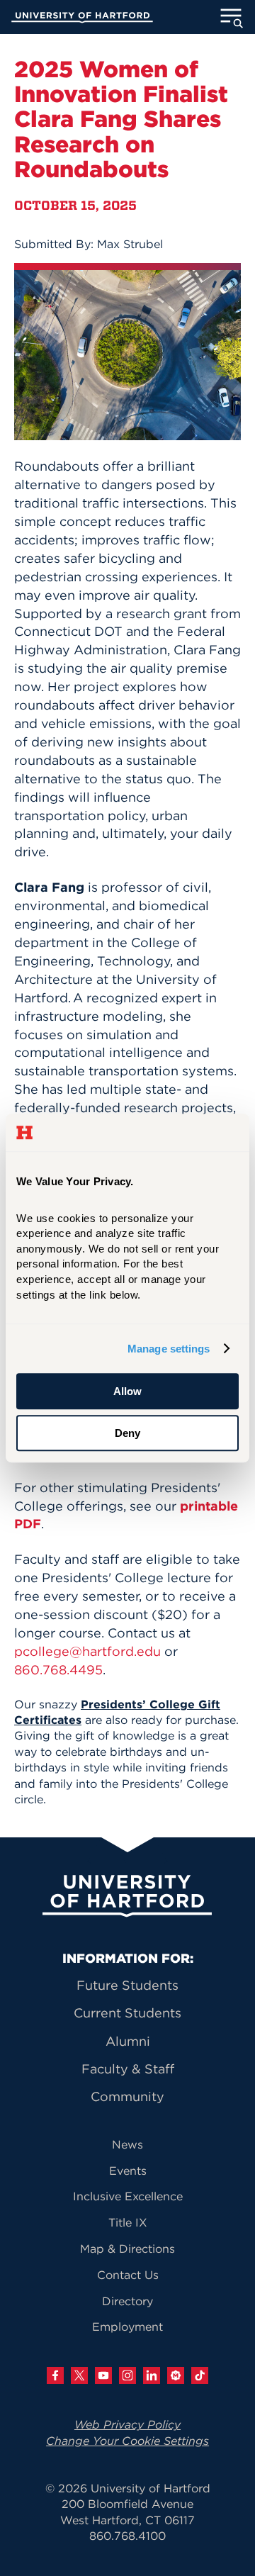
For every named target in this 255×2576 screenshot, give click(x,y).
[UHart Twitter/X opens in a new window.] (79, 2375)
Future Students (127, 1985)
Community (127, 2096)
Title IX (128, 2222)
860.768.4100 (127, 2536)
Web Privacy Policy (127, 2424)
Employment (127, 2326)
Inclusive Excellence (128, 2196)
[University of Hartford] (82, 19)
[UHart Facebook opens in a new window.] (55, 2375)
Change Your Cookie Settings (127, 2441)
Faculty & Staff (128, 2069)
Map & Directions (127, 2249)
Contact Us (128, 2275)
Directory (127, 2301)
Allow (127, 1391)
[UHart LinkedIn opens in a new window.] (152, 2375)
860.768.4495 (58, 1670)
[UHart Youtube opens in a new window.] (103, 2375)
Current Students (127, 2013)
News (127, 2144)
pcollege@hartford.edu (87, 1651)
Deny (127, 1433)
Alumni (128, 2041)
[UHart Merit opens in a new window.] (176, 2375)
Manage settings (169, 1349)
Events (128, 2171)
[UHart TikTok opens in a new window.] (200, 2375)
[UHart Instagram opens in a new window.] (127, 2375)
